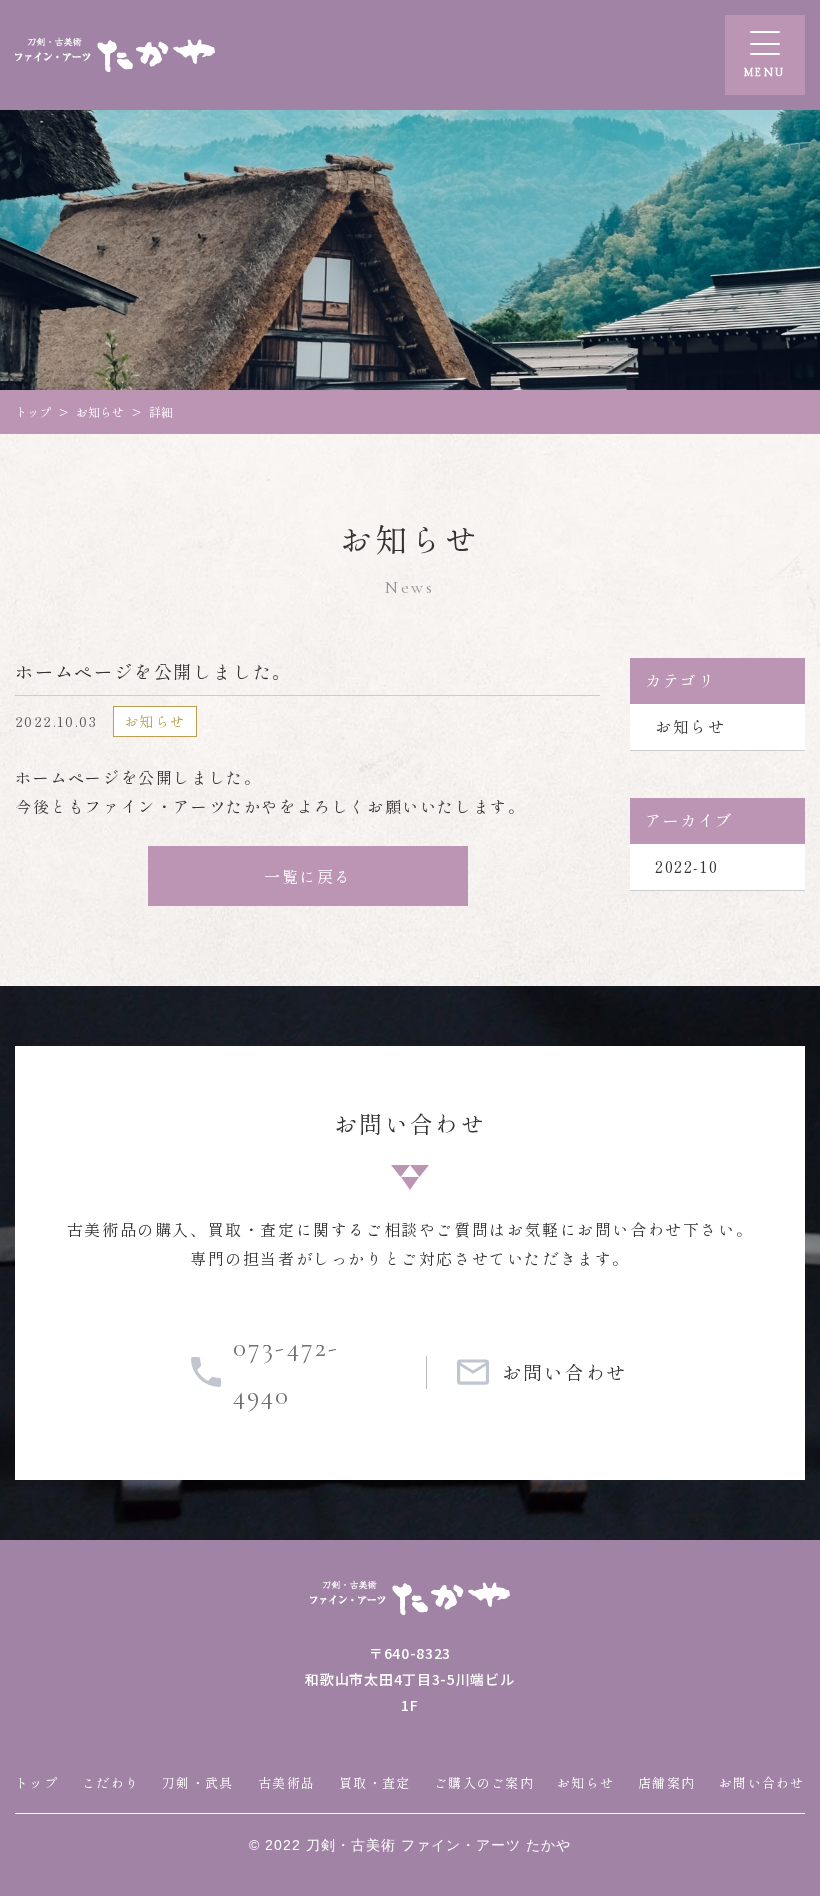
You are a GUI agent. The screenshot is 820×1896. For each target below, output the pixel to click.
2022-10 (686, 866)
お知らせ (690, 726)
